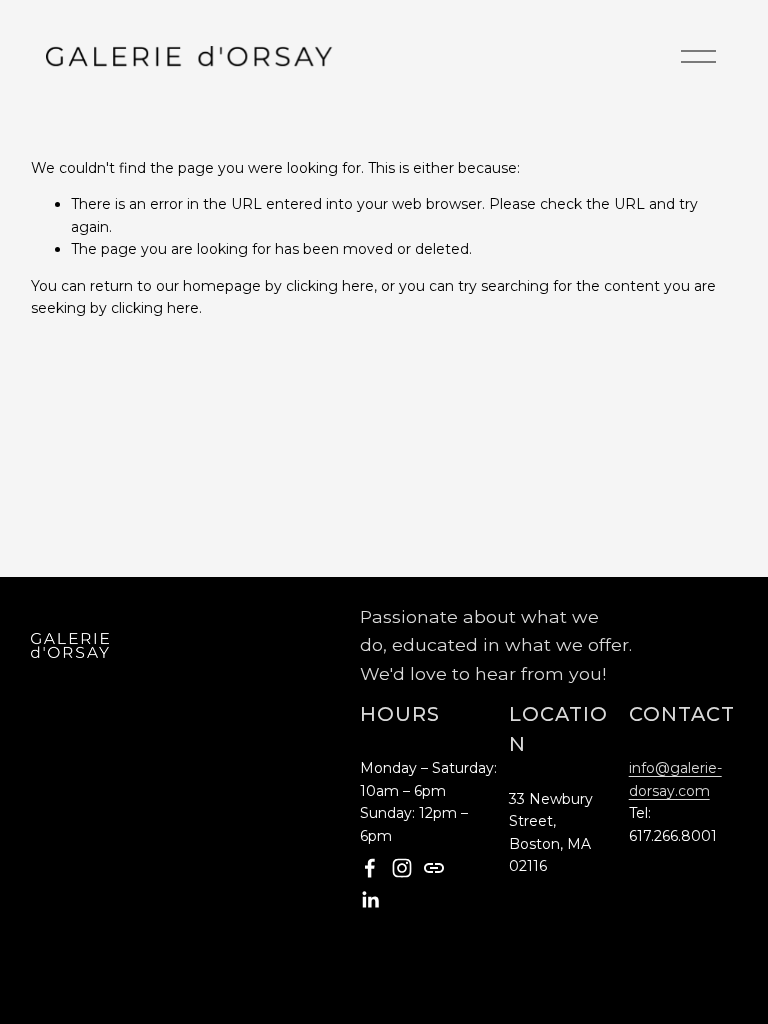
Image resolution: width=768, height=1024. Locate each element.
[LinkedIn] (370, 900)
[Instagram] (402, 868)
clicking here (330, 286)
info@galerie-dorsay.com (675, 779)
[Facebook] (370, 868)
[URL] (434, 868)
